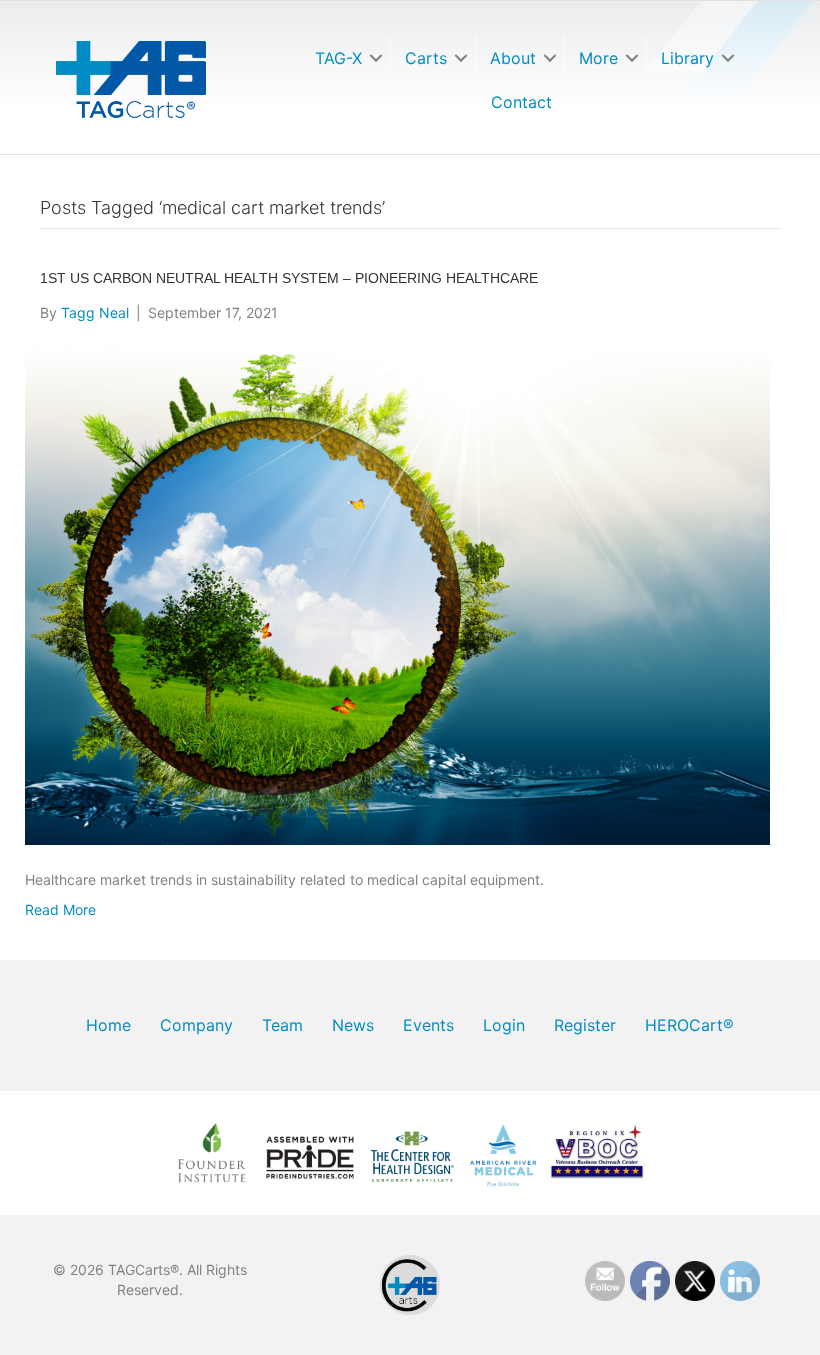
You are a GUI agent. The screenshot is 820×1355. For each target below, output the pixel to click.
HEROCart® (689, 1025)
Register (585, 1025)
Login (504, 1025)
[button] (376, 58)
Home (108, 1025)
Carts (426, 58)
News (353, 1025)
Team (282, 1025)
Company (196, 1025)
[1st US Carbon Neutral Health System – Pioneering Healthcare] (397, 594)
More (598, 58)
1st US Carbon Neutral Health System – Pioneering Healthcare (289, 278)
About (513, 58)
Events (428, 1025)
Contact (521, 102)
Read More (60, 909)
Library (687, 58)
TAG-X (338, 58)
